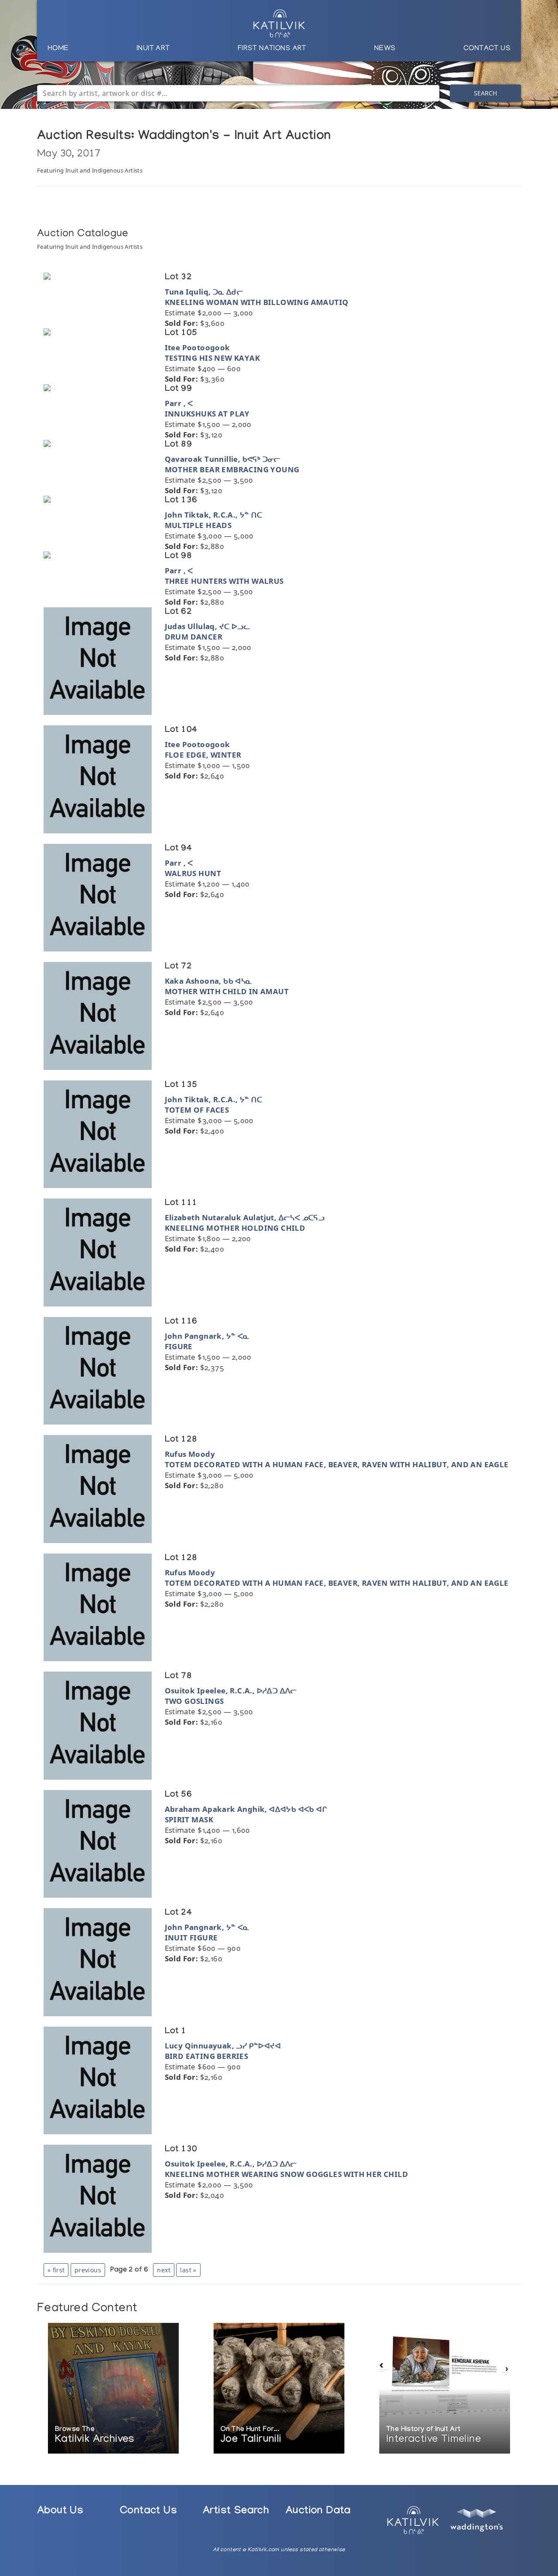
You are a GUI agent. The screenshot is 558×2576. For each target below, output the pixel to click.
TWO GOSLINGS (194, 1701)
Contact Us (487, 49)
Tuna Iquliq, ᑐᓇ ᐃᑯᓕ (204, 292)
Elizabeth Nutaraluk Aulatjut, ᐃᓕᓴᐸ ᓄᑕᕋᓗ (245, 1217)
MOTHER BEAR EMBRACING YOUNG (232, 469)
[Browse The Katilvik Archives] (113, 2389)
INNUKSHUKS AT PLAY (207, 414)
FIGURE (179, 1346)
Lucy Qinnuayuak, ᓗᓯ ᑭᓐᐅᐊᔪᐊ (223, 2046)
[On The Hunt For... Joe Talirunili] (279, 2389)
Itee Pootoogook (197, 347)
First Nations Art (272, 49)
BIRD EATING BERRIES (207, 2056)
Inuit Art (153, 49)
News (385, 49)
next (164, 2270)
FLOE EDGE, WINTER (203, 755)
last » (188, 2270)
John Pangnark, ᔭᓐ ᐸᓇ (207, 1336)
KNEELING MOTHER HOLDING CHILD (235, 1228)
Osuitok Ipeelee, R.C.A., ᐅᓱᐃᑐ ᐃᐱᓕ (231, 1691)
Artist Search (236, 2512)
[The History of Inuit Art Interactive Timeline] (445, 2389)
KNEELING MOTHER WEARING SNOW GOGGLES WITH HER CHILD (287, 2174)
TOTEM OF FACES (197, 1110)
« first (56, 2270)
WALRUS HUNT (193, 873)
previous (88, 2270)
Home (58, 49)
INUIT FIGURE (191, 1938)
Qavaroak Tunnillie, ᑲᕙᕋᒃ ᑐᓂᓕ (223, 459)
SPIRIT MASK (189, 1819)
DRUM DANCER (194, 637)
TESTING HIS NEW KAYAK (212, 358)
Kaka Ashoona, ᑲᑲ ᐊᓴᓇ (208, 981)
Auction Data (318, 2512)
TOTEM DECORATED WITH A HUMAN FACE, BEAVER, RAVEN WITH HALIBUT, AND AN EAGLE (337, 1464)
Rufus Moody (190, 1454)
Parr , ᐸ (179, 403)
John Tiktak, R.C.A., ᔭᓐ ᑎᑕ (213, 515)
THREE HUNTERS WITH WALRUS (224, 581)
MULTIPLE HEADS (198, 525)
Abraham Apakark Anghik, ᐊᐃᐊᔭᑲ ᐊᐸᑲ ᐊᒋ (246, 1809)
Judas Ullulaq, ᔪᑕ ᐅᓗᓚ (207, 626)
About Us (60, 2512)
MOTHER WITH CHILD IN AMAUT (227, 991)
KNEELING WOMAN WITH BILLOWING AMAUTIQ (257, 302)
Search (485, 93)
